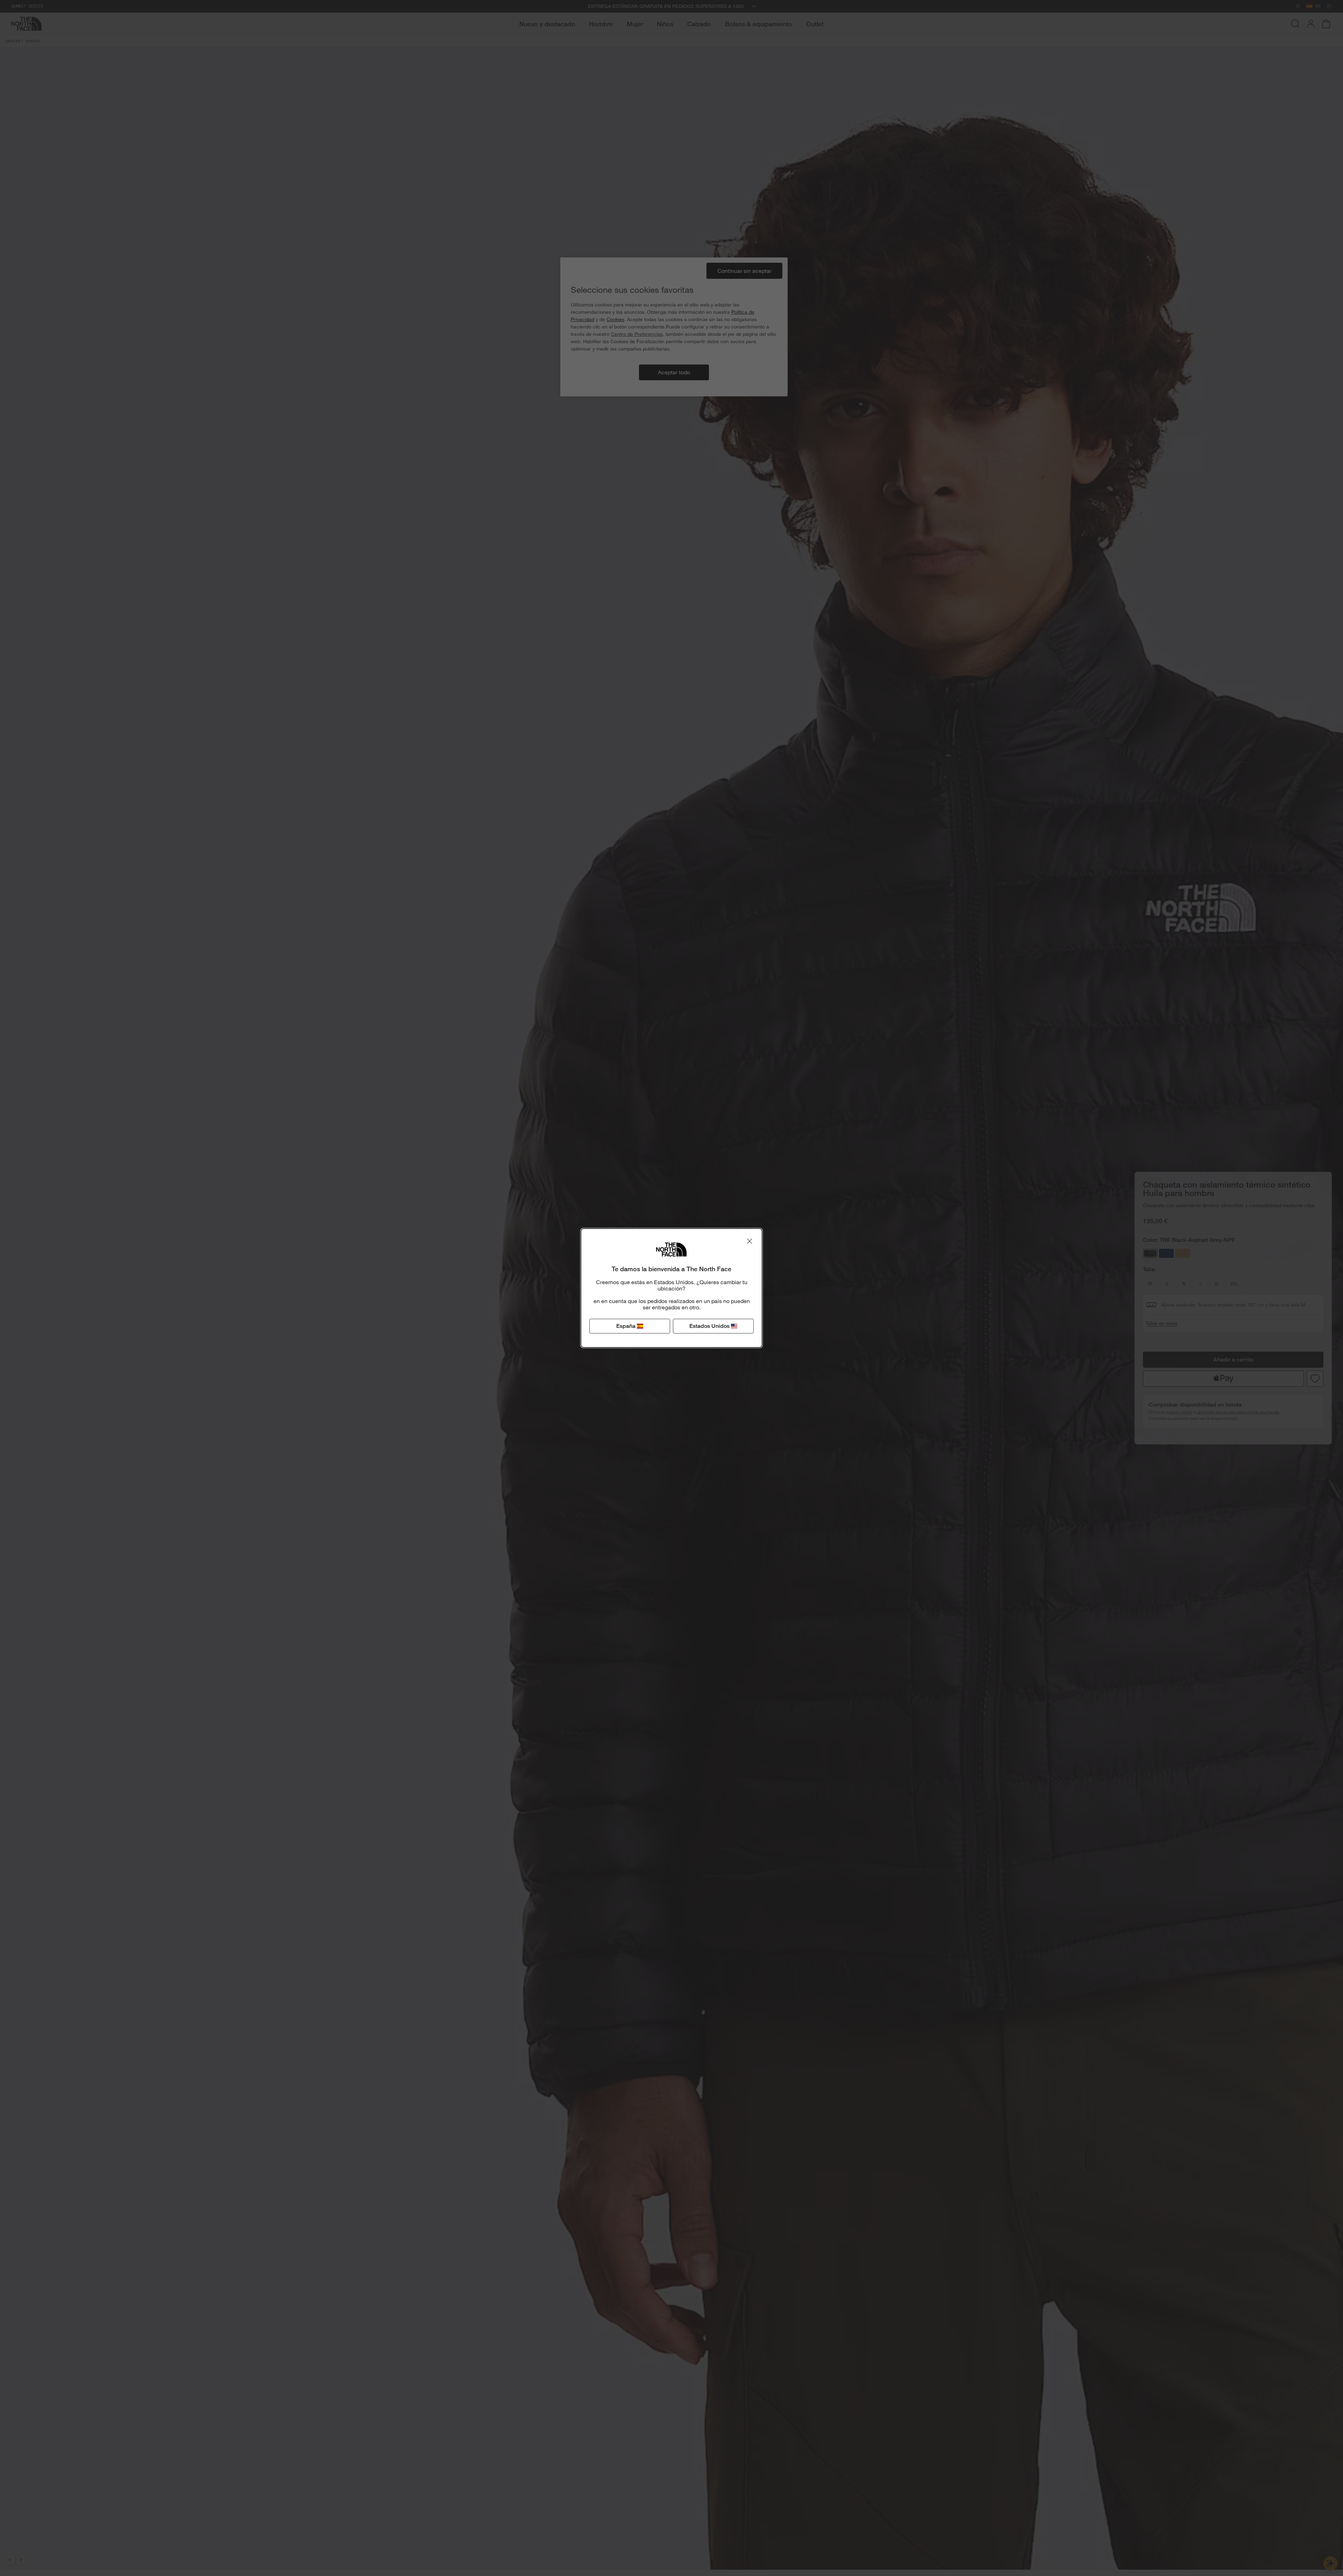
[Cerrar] (749, 1241)
